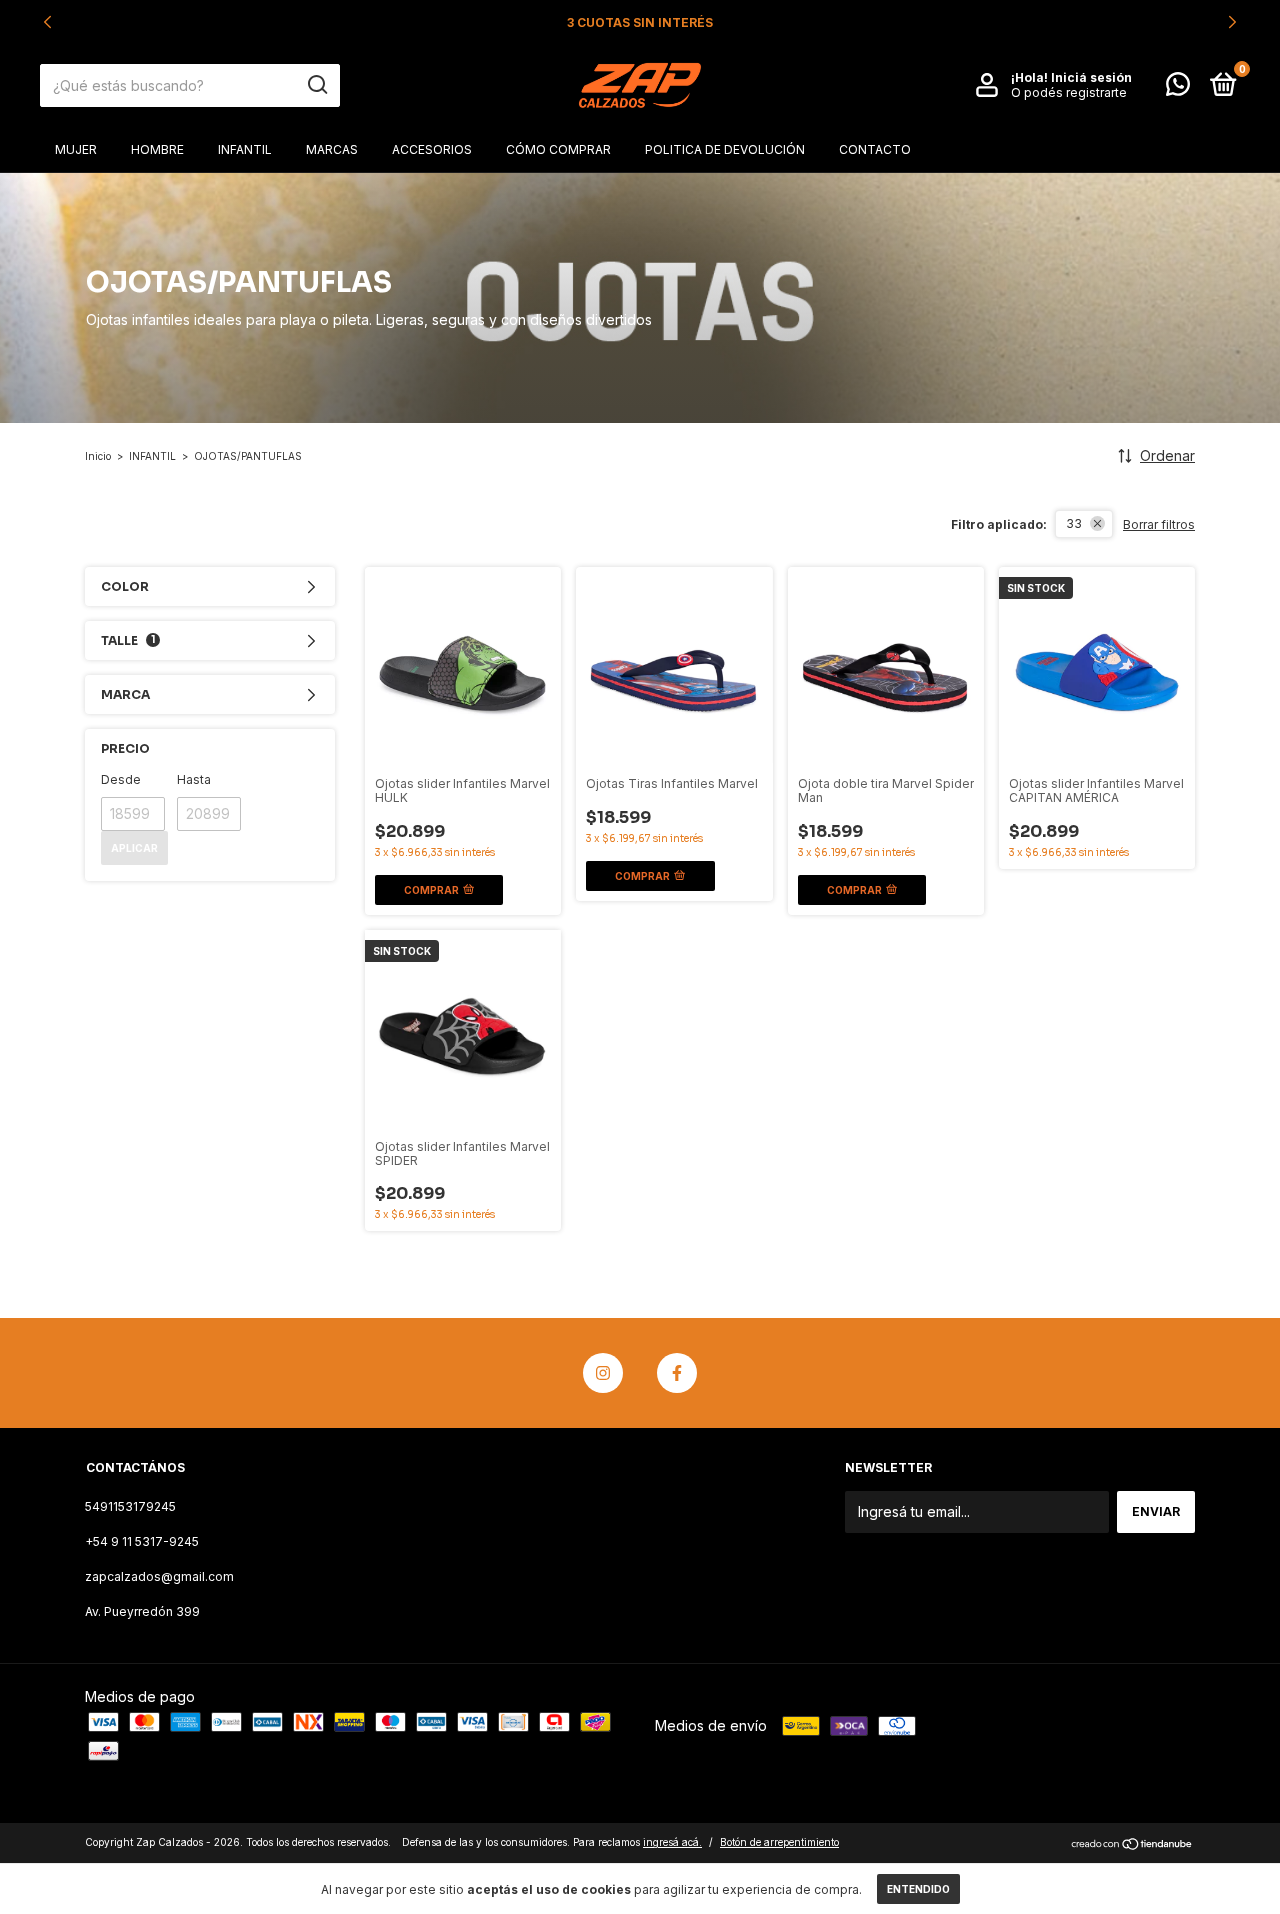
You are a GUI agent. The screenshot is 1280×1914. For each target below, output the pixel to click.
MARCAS (332, 149)
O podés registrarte (1069, 92)
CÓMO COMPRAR (558, 149)
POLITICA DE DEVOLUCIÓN (725, 149)
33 (1074, 523)
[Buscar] (316, 85)
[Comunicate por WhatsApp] (1178, 88)
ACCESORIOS (432, 149)
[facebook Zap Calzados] (677, 1373)
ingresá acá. (672, 1842)
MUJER (76, 149)
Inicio (98, 456)
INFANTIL (245, 149)
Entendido (918, 1889)
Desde (121, 779)
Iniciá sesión (1091, 77)
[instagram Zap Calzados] (603, 1373)
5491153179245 (130, 1506)
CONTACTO (875, 149)
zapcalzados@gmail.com (159, 1576)
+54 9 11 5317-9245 (142, 1541)
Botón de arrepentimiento (779, 1842)
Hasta (194, 779)
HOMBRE (157, 149)
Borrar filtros (1159, 524)
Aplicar (134, 848)
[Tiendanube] (1132, 1844)
